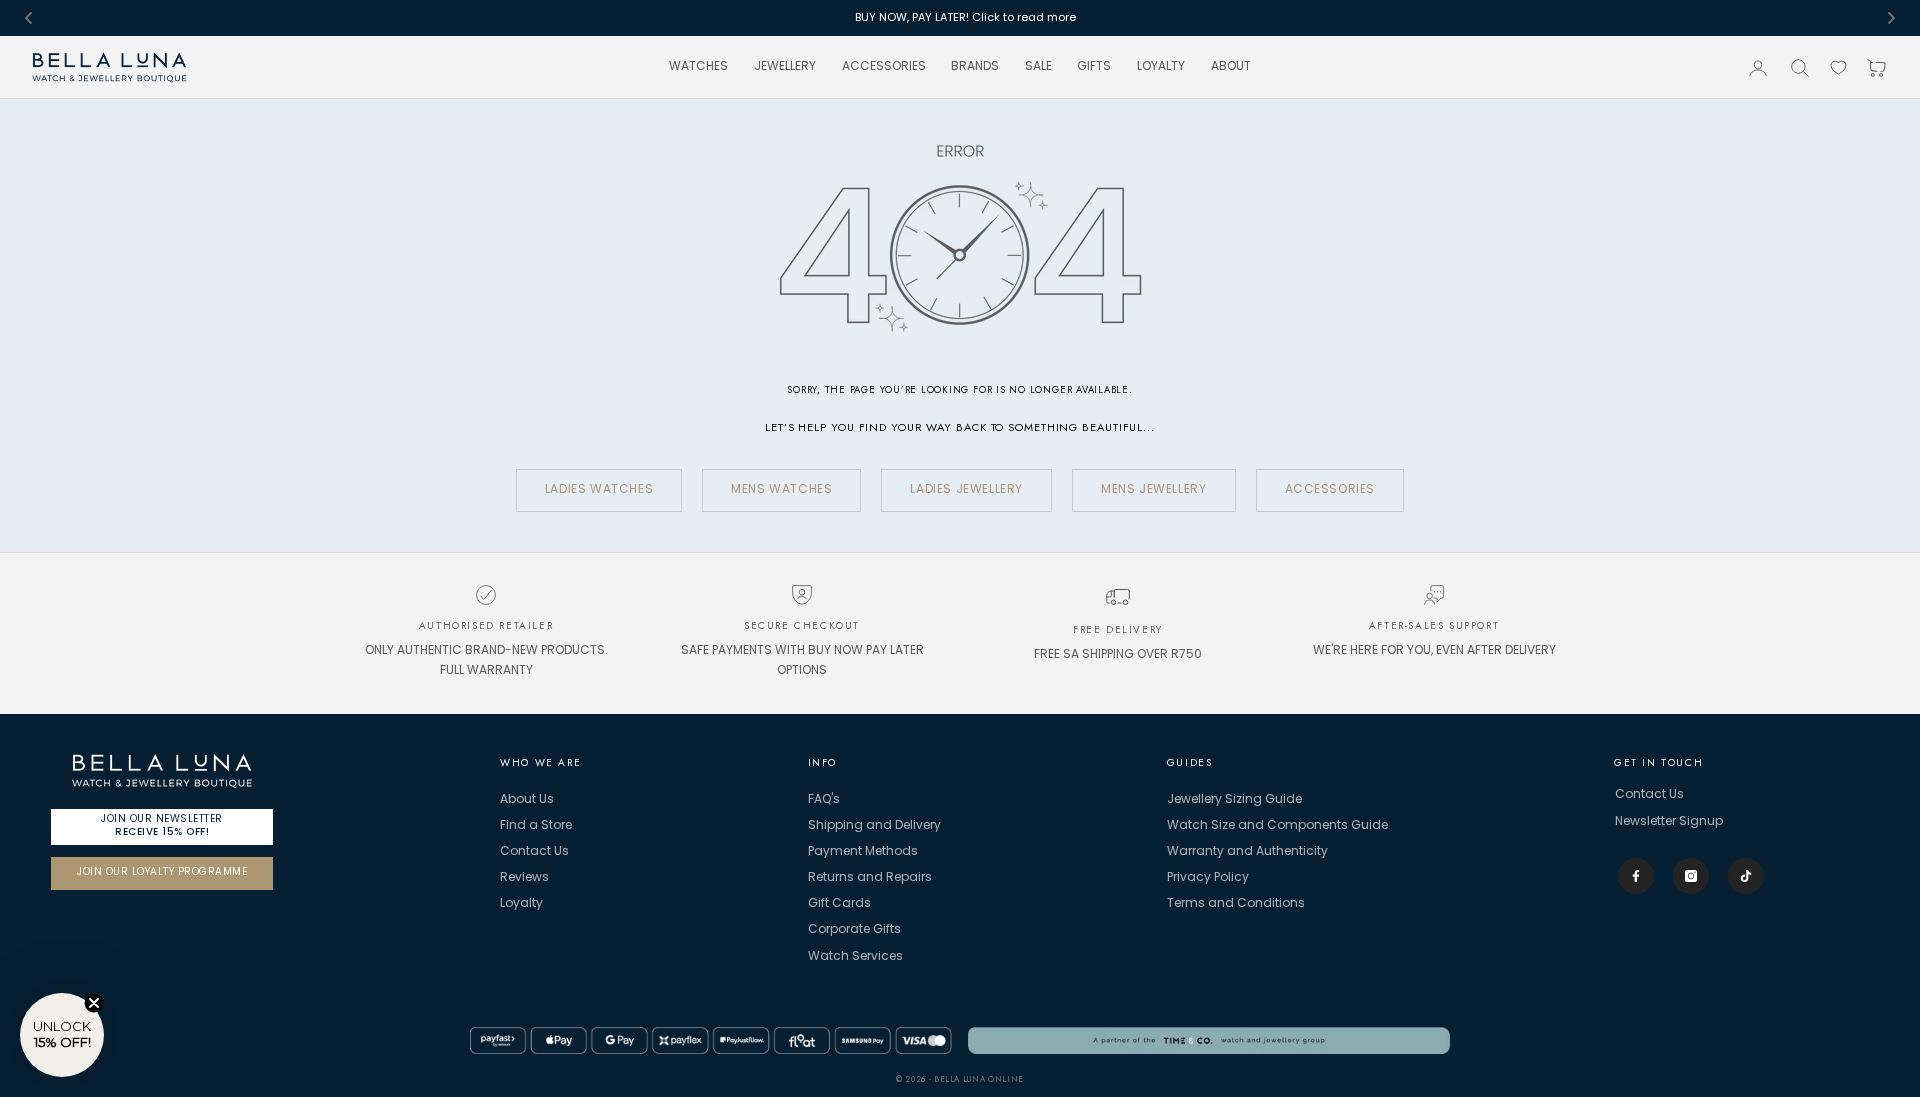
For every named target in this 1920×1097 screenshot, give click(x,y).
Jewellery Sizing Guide (1234, 800)
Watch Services (855, 957)
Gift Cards (839, 904)
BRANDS (975, 67)
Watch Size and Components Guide (1277, 826)
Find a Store (536, 826)
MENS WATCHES (781, 490)
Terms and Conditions (1236, 904)
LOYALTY (1161, 67)
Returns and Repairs (870, 878)
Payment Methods (863, 852)
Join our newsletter (162, 825)
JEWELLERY (785, 67)
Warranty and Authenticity (1247, 852)
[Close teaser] (94, 1003)
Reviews (524, 878)
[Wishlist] (1838, 67)
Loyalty (521, 904)
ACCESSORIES (884, 67)
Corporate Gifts (854, 930)
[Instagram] (1691, 876)
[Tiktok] (1746, 876)
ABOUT (1231, 67)
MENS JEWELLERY (1153, 490)
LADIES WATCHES (599, 490)
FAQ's (824, 800)
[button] (62, 1035)
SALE (1038, 67)
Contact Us (534, 852)
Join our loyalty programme (162, 872)
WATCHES (698, 67)
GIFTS (1094, 67)
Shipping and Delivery (874, 826)
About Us (527, 800)
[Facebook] (1636, 876)
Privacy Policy (1208, 878)
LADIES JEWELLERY (966, 490)
